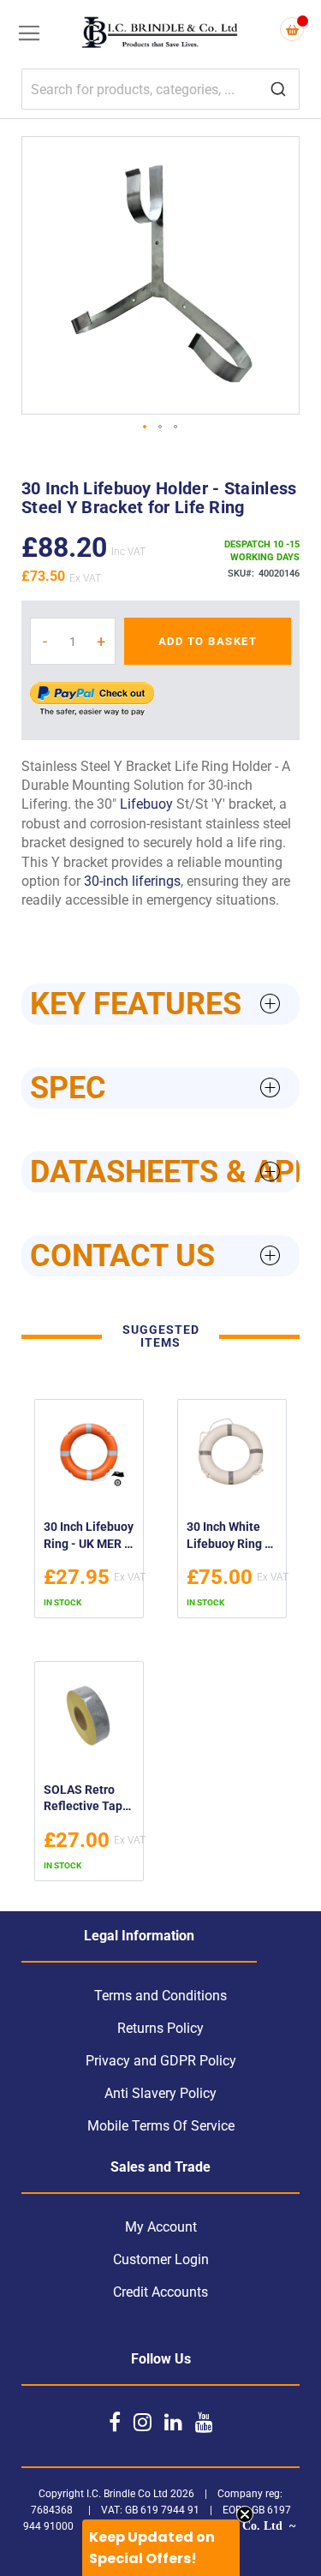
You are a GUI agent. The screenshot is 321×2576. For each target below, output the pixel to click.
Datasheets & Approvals (165, 1172)
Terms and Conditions (160, 1996)
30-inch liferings (132, 881)
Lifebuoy (146, 804)
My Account (161, 2227)
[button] (146, 427)
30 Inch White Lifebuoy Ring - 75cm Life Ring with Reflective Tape (228, 1537)
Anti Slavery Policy (160, 2093)
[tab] (160, 1004)
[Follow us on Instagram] (143, 2422)
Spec (68, 1088)
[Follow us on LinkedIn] (173, 2422)
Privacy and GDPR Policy (161, 2061)
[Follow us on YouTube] (204, 2422)
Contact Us (122, 1256)
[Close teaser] (245, 2514)
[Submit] (278, 90)
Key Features (136, 1004)
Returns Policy (160, 2028)
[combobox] (160, 89)
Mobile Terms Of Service (161, 2126)
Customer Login (161, 2259)
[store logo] (161, 34)
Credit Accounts (160, 2292)
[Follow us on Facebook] (115, 2422)
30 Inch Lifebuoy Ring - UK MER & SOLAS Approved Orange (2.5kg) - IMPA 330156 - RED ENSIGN (89, 1537)
